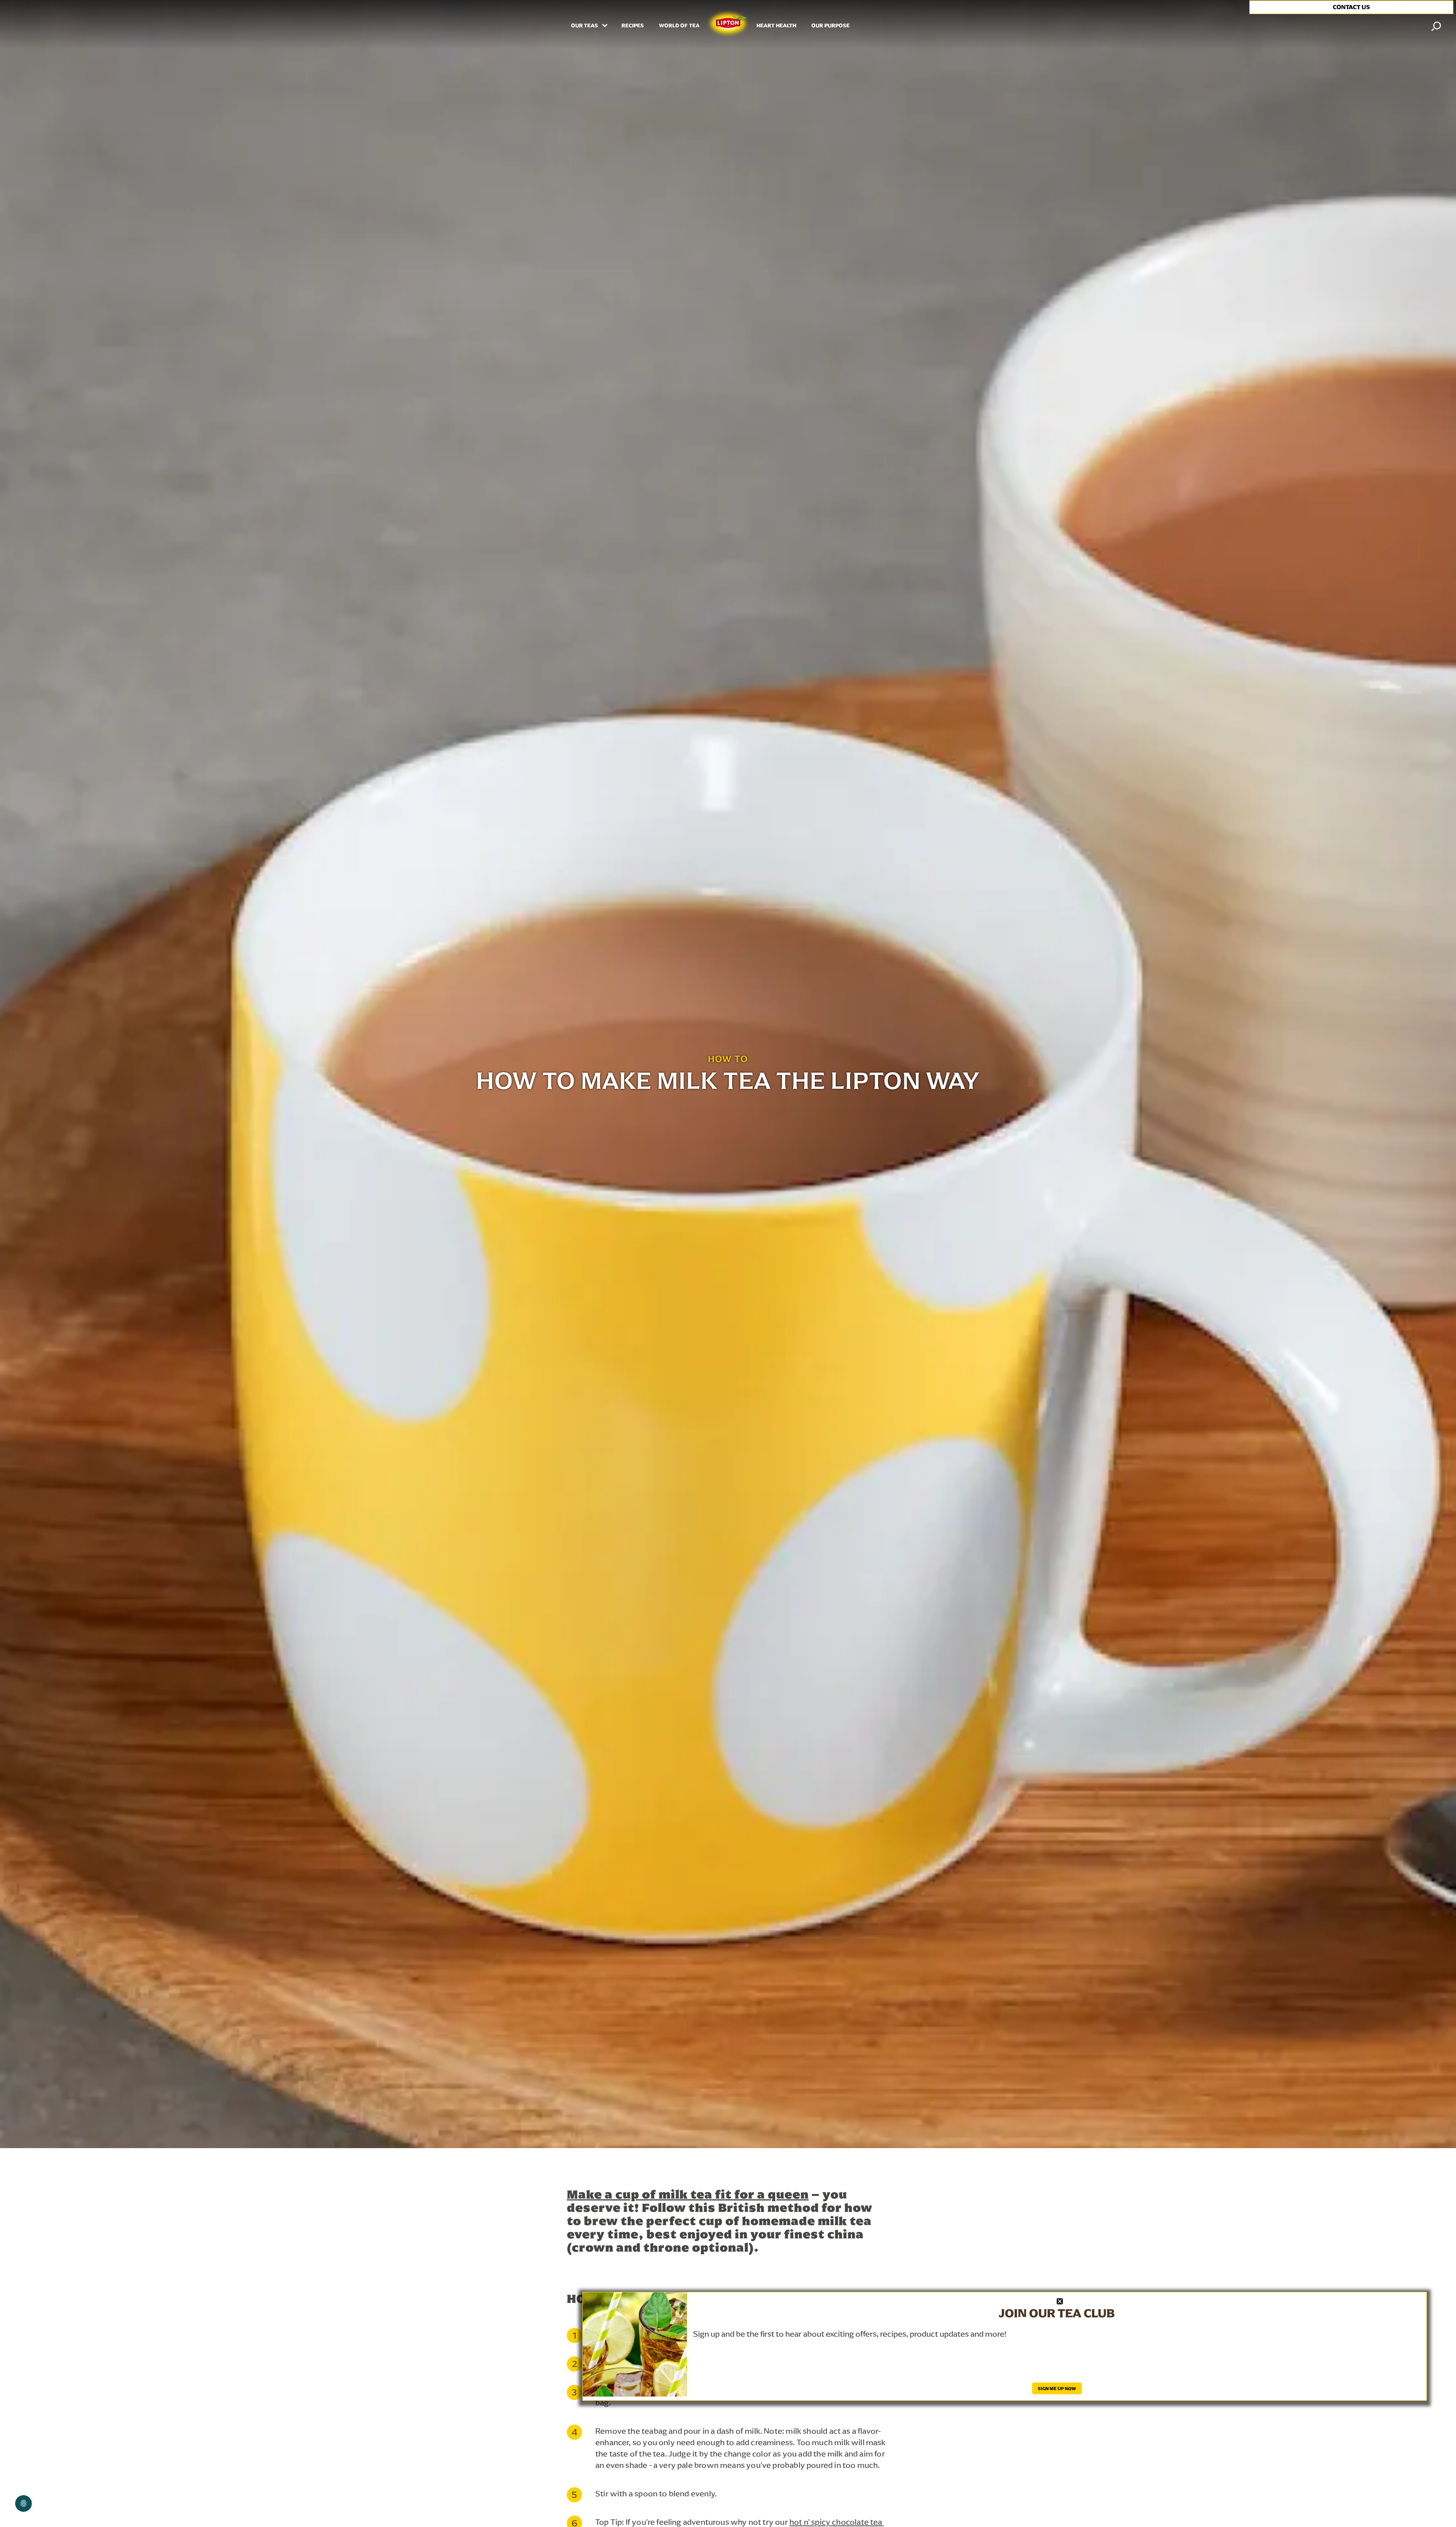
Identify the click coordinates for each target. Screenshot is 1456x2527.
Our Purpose (831, 26)
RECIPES (633, 26)
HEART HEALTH (776, 26)
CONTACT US (1351, 7)
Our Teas (585, 26)
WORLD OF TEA (679, 26)
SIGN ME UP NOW (1057, 2388)
